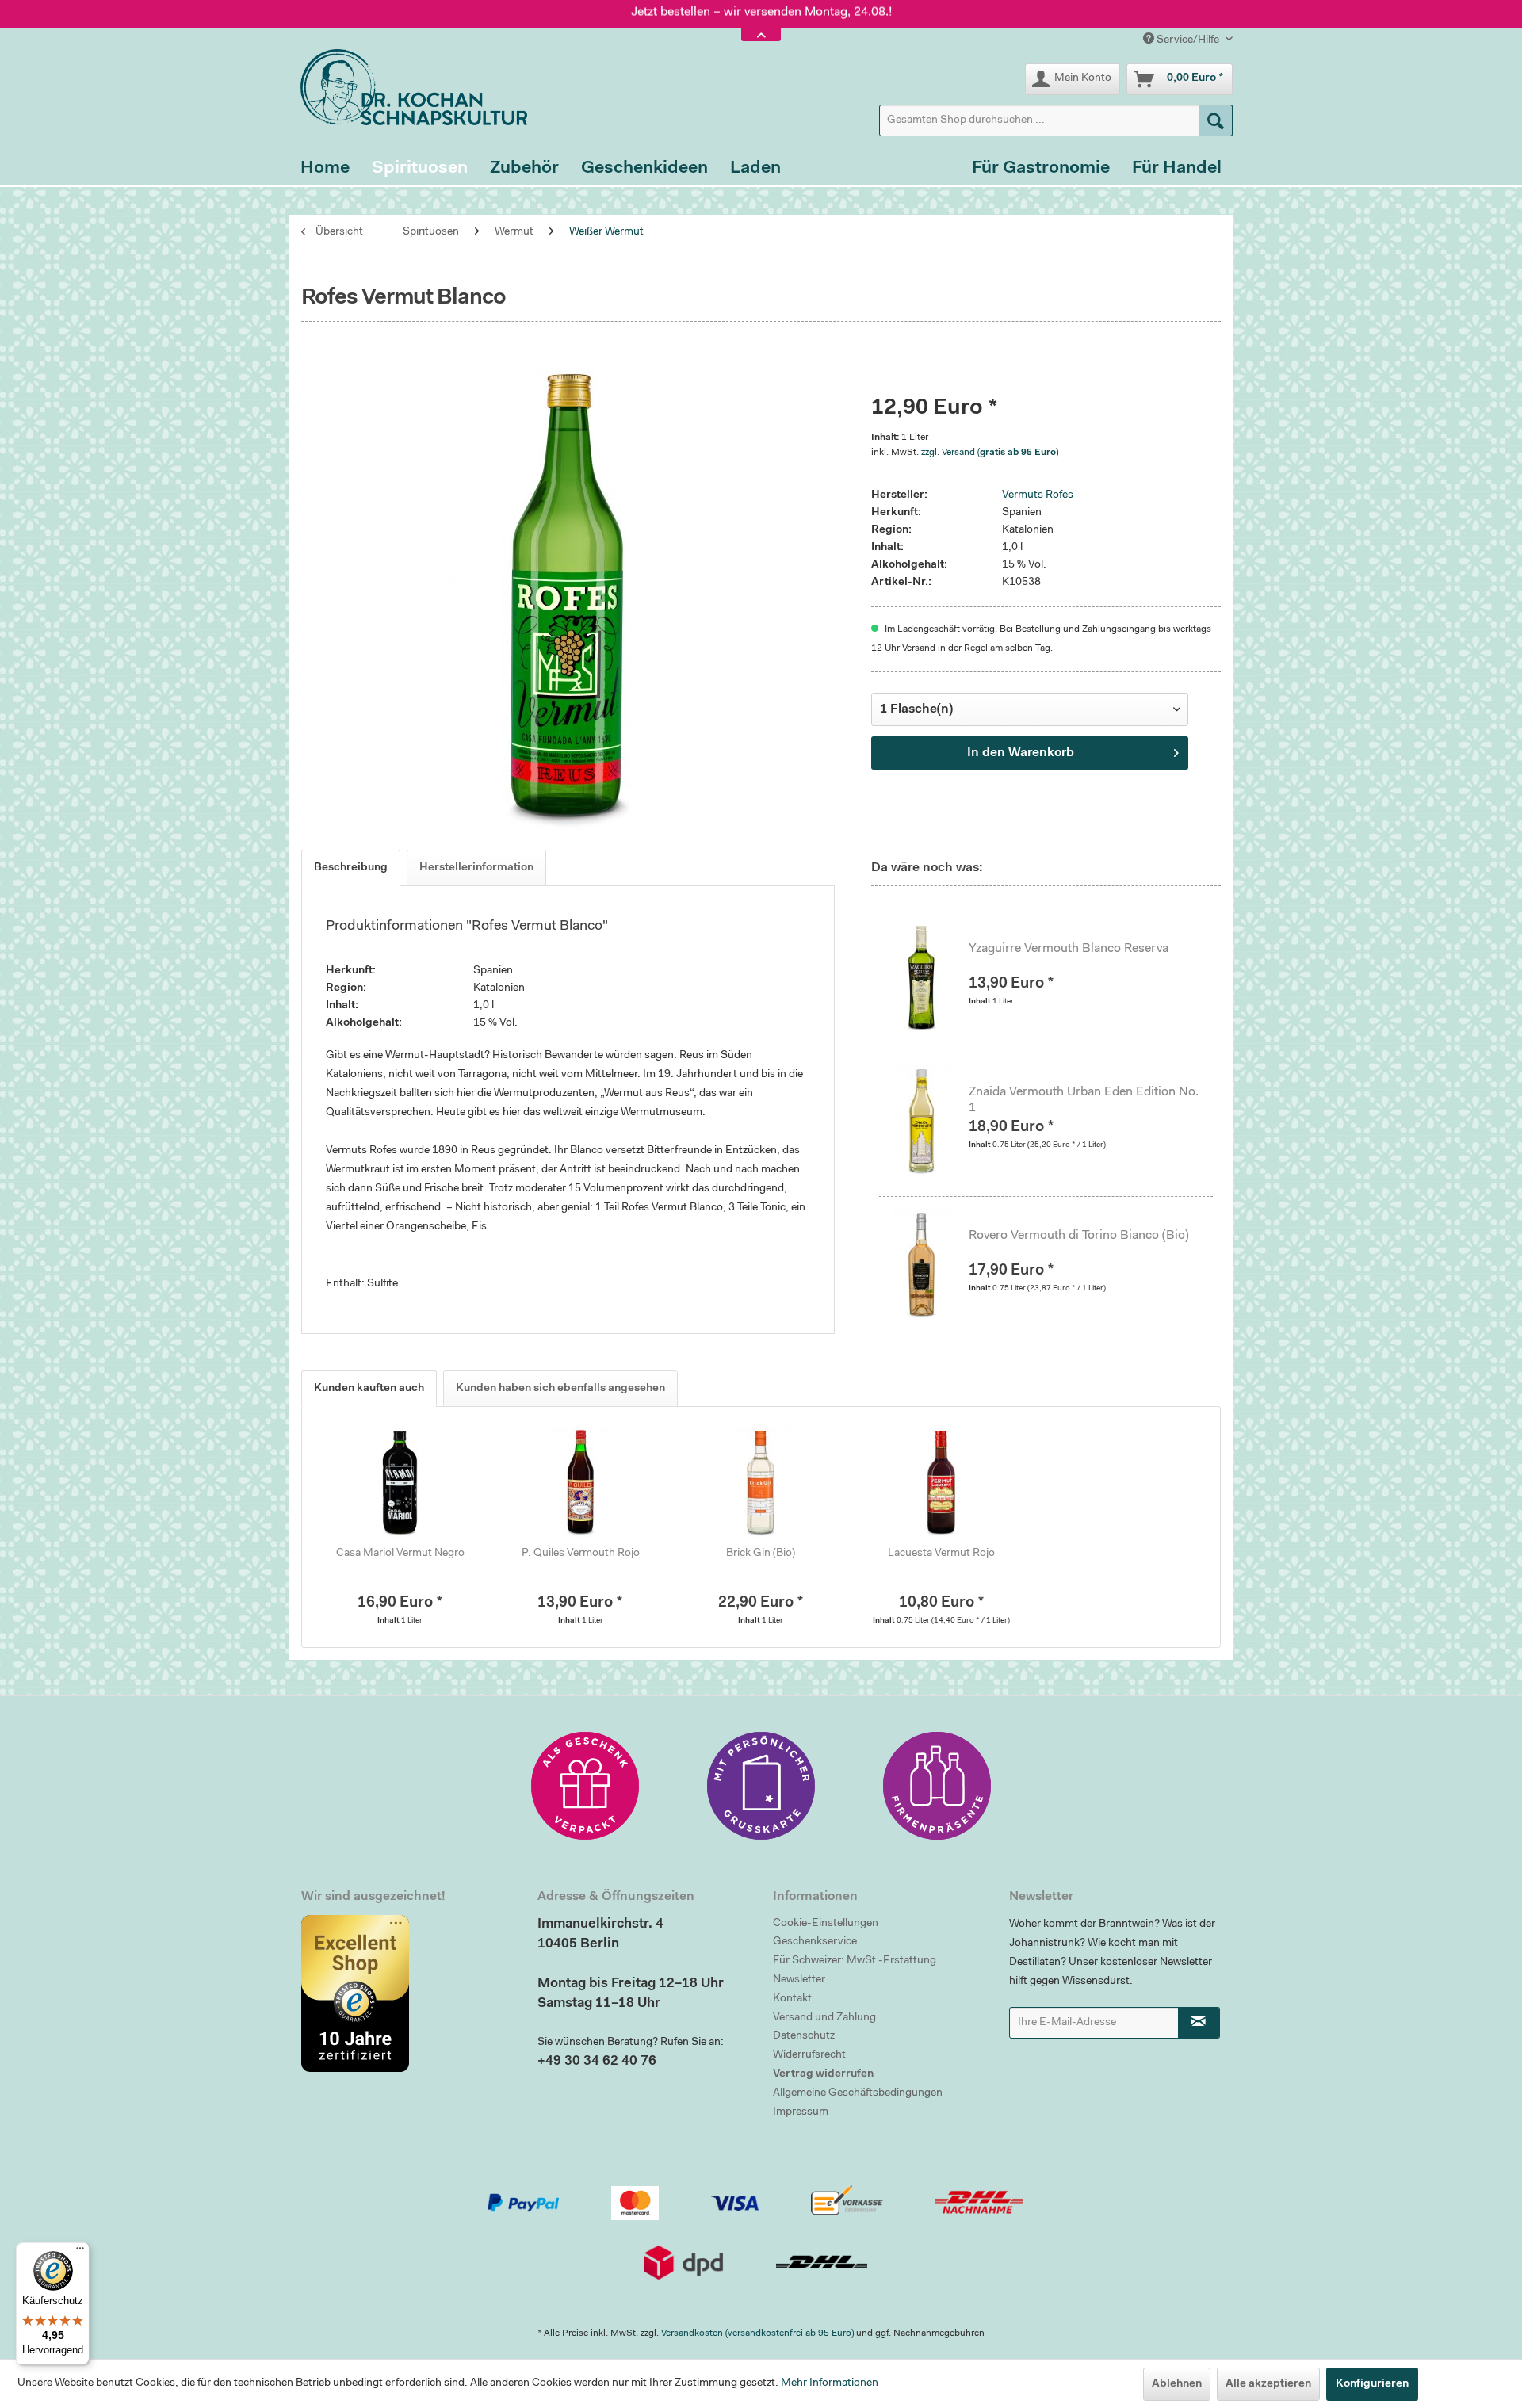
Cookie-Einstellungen (826, 1924)
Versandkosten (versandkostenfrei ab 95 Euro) (757, 2333)
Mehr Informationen (830, 2383)
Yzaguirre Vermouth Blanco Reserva (1069, 949)
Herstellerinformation (476, 868)
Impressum (801, 2112)
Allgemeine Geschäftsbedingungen (858, 2093)
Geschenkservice (815, 1942)
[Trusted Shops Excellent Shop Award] (407, 1993)
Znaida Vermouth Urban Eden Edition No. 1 (1084, 1100)
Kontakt (792, 1999)
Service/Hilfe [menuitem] (1188, 40)
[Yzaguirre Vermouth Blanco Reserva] (930, 977)
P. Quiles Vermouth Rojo (581, 1554)
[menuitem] (1056, 120)
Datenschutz (804, 2036)
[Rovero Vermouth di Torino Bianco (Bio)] (930, 1264)
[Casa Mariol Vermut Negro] (400, 1482)
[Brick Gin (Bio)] (761, 1482)
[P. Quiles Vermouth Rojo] (581, 1482)
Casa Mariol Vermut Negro (400, 1554)
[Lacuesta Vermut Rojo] (942, 1482)
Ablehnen (1177, 2384)
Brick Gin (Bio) (761, 1554)
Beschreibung (351, 868)
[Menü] (80, 2252)
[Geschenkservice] (585, 1786)
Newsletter (799, 1980)
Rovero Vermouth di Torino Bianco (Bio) (1079, 1236)
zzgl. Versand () (990, 453)
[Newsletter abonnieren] (1199, 2023)
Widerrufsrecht (809, 2055)
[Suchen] (1216, 120)
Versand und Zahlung (824, 2018)
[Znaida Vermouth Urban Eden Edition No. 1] (930, 1121)
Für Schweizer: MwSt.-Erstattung (855, 1961)
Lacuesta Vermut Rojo (941, 1554)
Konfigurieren (1372, 2384)
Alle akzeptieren (1268, 2384)
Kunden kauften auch (369, 1389)
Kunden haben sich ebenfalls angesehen (560, 1389)
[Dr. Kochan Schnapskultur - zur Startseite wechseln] (408, 87)
